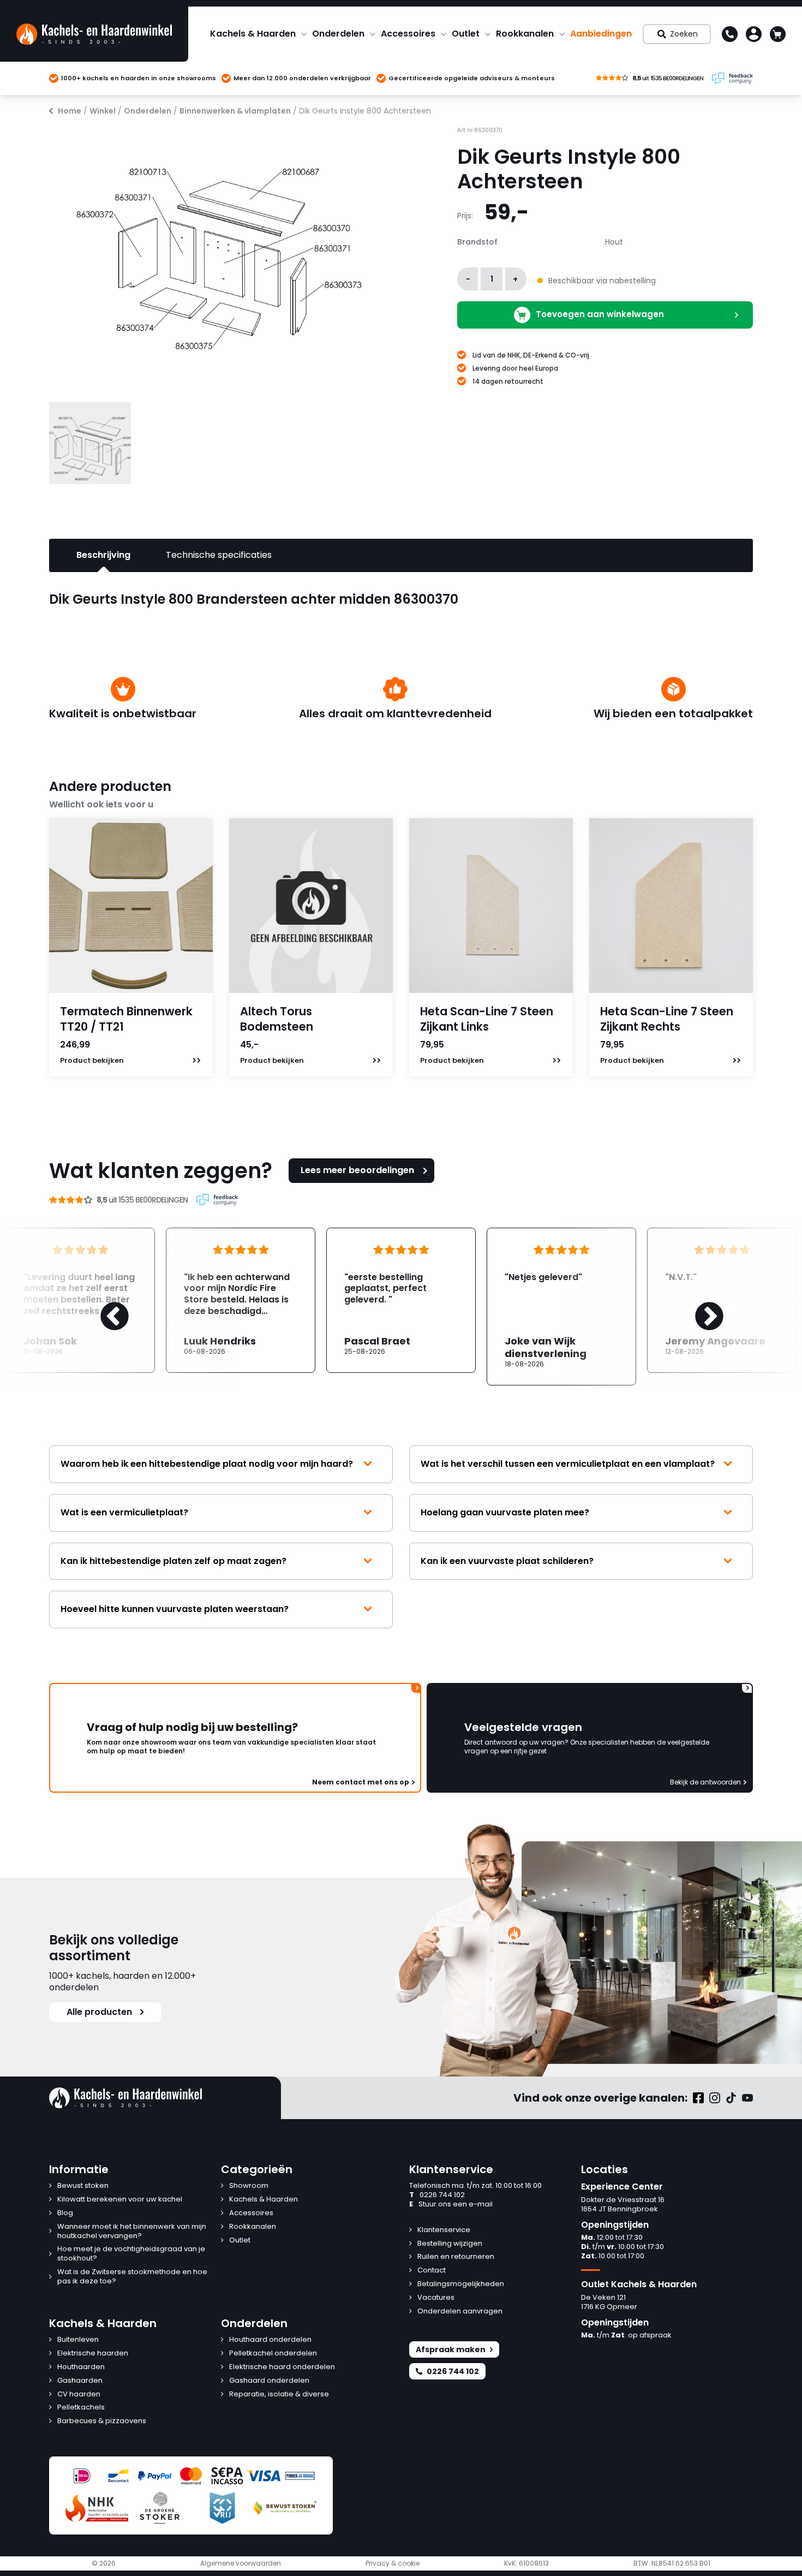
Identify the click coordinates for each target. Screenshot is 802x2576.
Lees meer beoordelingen (357, 1170)
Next (698, 1306)
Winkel (103, 111)
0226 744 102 (437, 2195)
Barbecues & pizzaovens (102, 2421)
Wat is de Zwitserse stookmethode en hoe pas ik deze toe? (132, 2277)
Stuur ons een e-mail (451, 2205)
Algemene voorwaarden (241, 2563)
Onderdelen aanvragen (460, 2312)
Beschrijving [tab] (103, 555)
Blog (65, 2213)
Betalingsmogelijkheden (461, 2284)
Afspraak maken (451, 2349)
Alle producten (99, 2012)
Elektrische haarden (93, 2354)
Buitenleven (78, 2340)
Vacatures (436, 2298)
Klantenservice (444, 2230)
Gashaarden (80, 2381)
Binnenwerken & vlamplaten (235, 111)
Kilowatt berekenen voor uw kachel (120, 2200)
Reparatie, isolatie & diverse (279, 2394)
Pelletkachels (81, 2408)
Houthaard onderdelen (270, 2340)
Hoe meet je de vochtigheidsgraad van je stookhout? (131, 2254)
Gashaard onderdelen (269, 2381)
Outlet (466, 34)
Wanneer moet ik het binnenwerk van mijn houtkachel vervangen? (132, 2232)
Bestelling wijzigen (450, 2244)
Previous (104, 1306)
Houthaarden (81, 2367)
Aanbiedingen (601, 34)
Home (70, 111)
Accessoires (408, 34)
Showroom (249, 2186)
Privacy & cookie (393, 2563)
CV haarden (79, 2394)
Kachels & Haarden (253, 34)
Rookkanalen (525, 34)
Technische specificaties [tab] (219, 555)
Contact (432, 2271)
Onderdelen (338, 34)
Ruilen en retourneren (456, 2257)
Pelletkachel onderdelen (273, 2354)
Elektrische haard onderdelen (282, 2367)
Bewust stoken (83, 2186)
